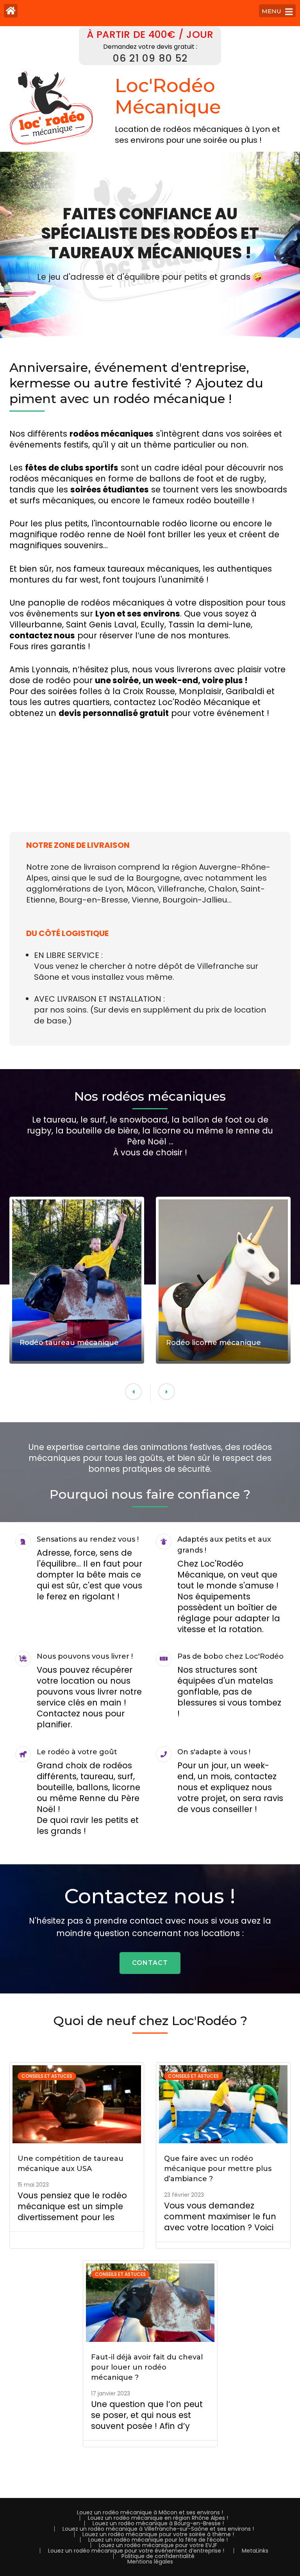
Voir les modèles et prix (61, 1241)
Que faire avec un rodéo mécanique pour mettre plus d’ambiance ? (218, 2169)
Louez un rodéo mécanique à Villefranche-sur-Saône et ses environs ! (158, 2529)
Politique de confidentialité (158, 2556)
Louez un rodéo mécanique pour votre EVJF (158, 2545)
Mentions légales (150, 2562)
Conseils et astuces (47, 2076)
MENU (271, 11)
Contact (150, 1963)
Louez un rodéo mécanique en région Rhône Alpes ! (158, 2518)
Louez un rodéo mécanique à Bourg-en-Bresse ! (158, 2523)
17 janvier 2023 (111, 2393)
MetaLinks (255, 2551)
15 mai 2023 (33, 2185)
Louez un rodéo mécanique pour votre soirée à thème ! (158, 2534)
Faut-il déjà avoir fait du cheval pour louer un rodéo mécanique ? (147, 2367)
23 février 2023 (184, 2195)
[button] (133, 1392)
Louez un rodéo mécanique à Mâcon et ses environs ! (150, 2512)
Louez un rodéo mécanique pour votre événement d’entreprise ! (136, 2551)
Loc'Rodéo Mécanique (168, 96)
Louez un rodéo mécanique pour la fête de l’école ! (158, 2540)
